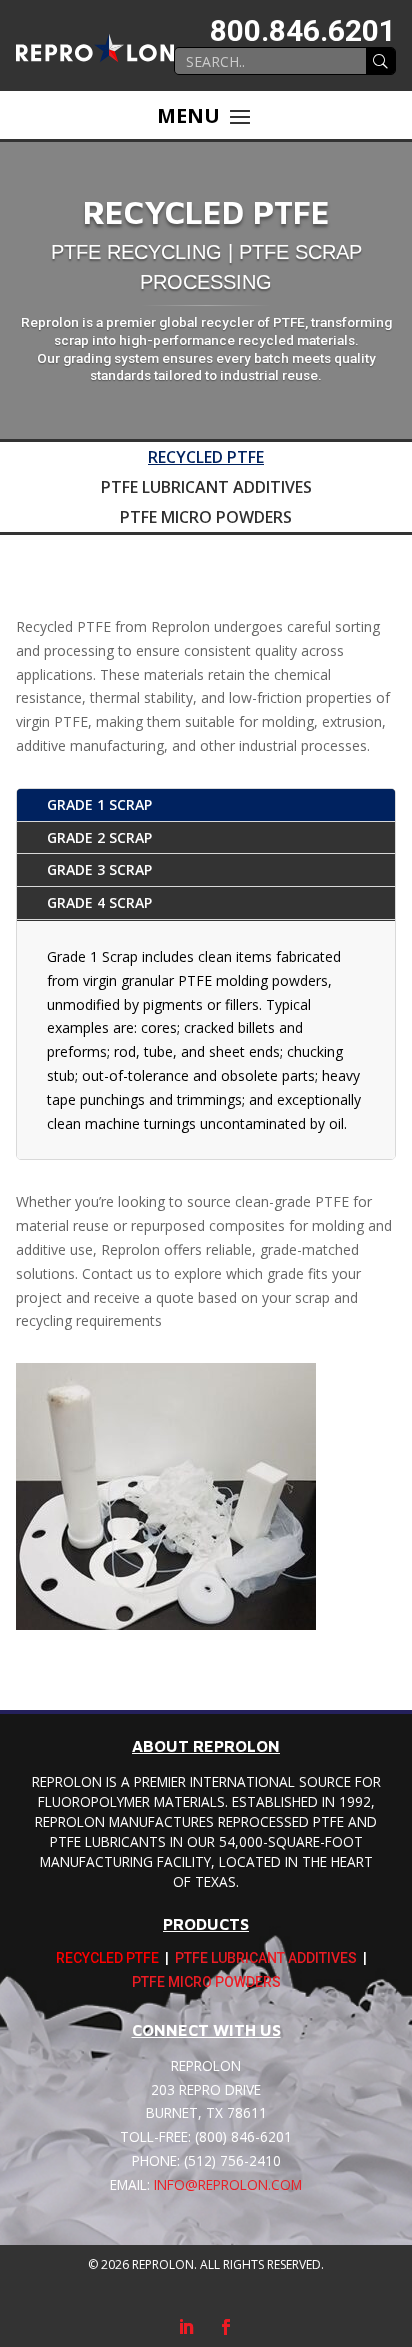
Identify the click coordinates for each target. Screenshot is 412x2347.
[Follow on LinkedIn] (186, 2327)
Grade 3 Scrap (99, 869)
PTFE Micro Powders (206, 519)
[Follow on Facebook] (226, 2327)
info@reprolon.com (228, 2184)
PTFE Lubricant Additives (206, 489)
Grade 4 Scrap (99, 902)
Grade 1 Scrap (99, 804)
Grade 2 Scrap (99, 837)
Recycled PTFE (206, 459)
